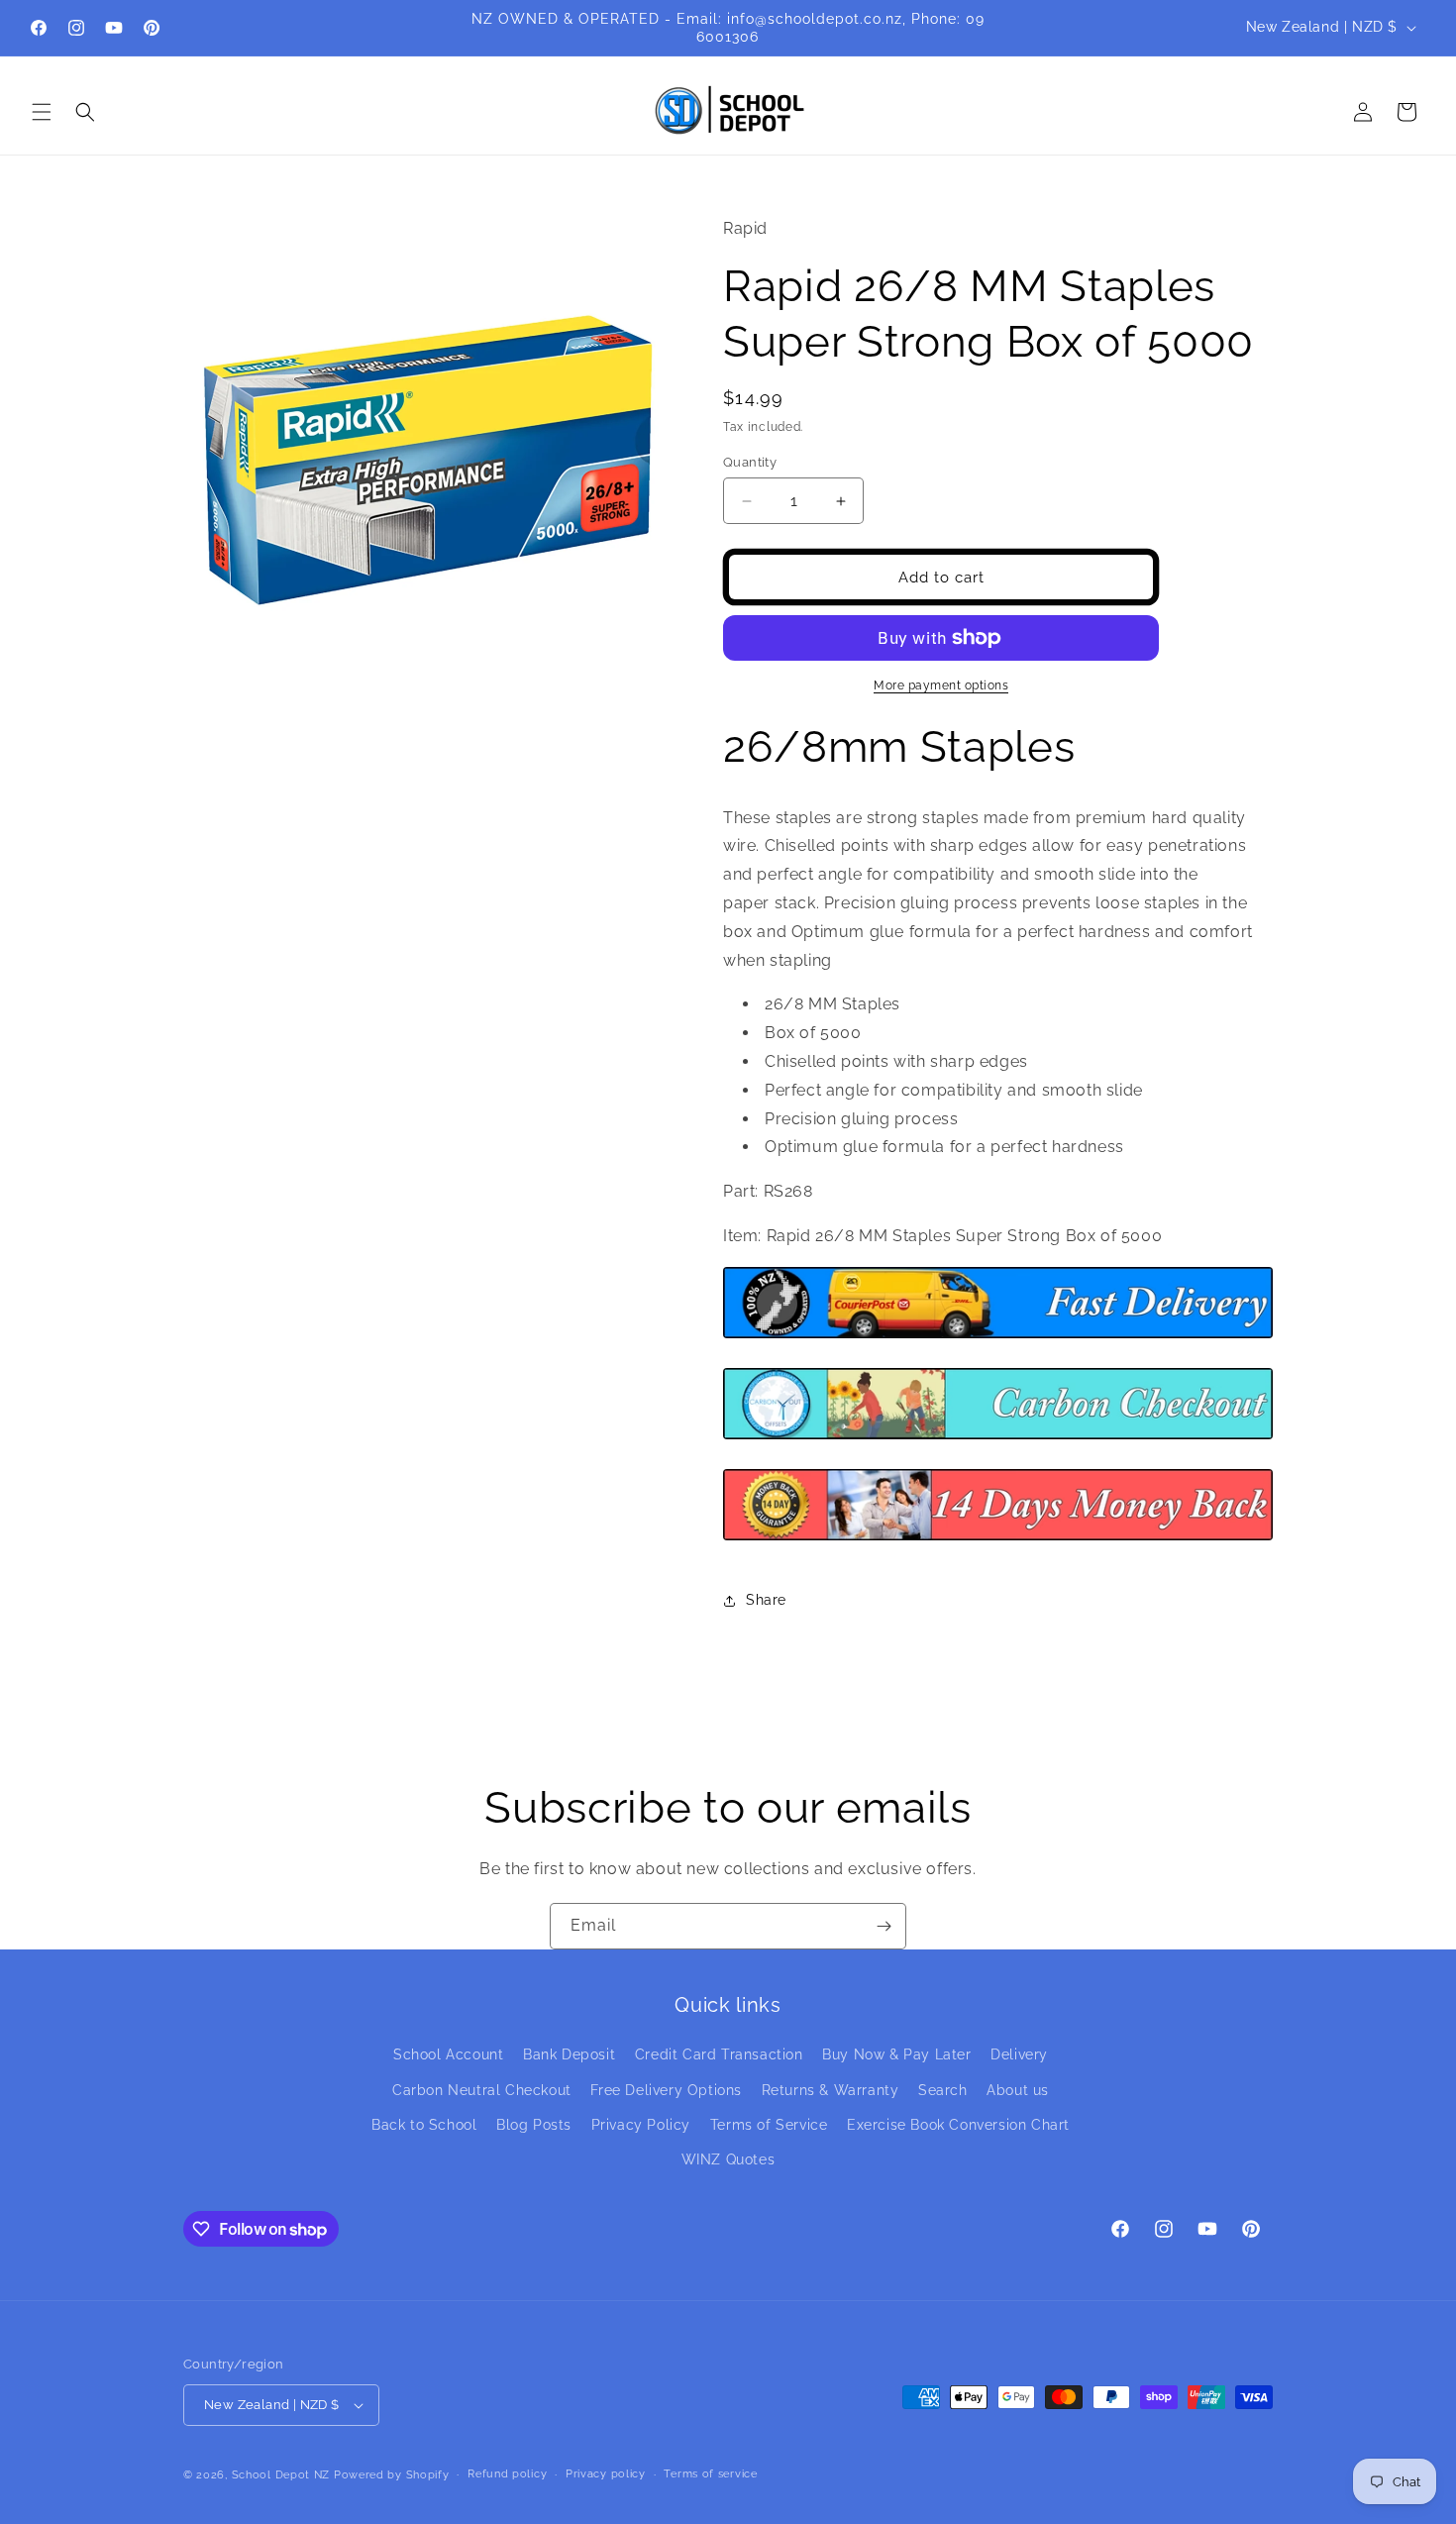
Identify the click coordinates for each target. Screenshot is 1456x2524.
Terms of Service (769, 2125)
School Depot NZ (281, 2475)
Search (943, 2090)
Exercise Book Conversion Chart (958, 2125)
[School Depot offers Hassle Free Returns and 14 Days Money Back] (998, 1539)
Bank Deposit (569, 2054)
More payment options (941, 685)
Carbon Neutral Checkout (482, 2090)
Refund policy (507, 2474)
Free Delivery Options (666, 2090)
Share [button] (766, 1600)
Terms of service (710, 2474)
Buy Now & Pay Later (896, 2054)
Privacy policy (606, 2474)
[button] (42, 112)
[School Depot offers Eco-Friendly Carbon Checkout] (998, 1438)
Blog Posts (534, 2125)
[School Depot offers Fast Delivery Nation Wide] (998, 1337)
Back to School (424, 2125)
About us (1018, 2090)
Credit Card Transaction (719, 2054)
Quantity (750, 462)
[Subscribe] (884, 1926)
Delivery (1019, 2054)
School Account (448, 2054)
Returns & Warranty (831, 2090)
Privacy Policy (641, 2125)
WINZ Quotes (728, 2159)
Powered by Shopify (392, 2475)
